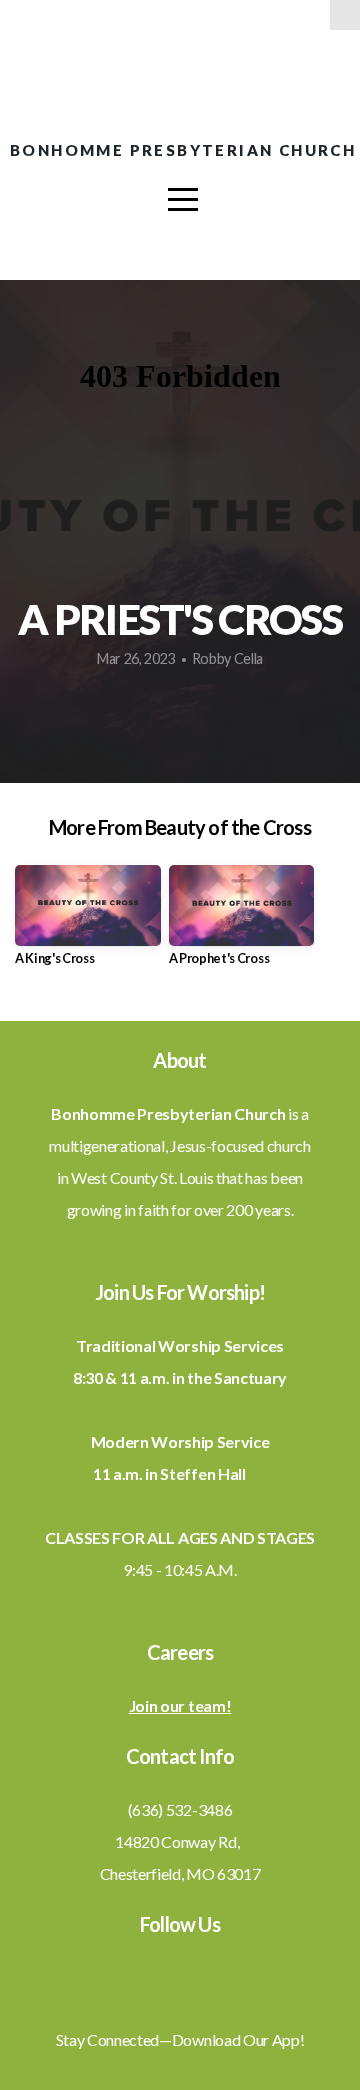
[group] (88, 923)
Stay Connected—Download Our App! (180, 2039)
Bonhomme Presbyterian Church (183, 150)
